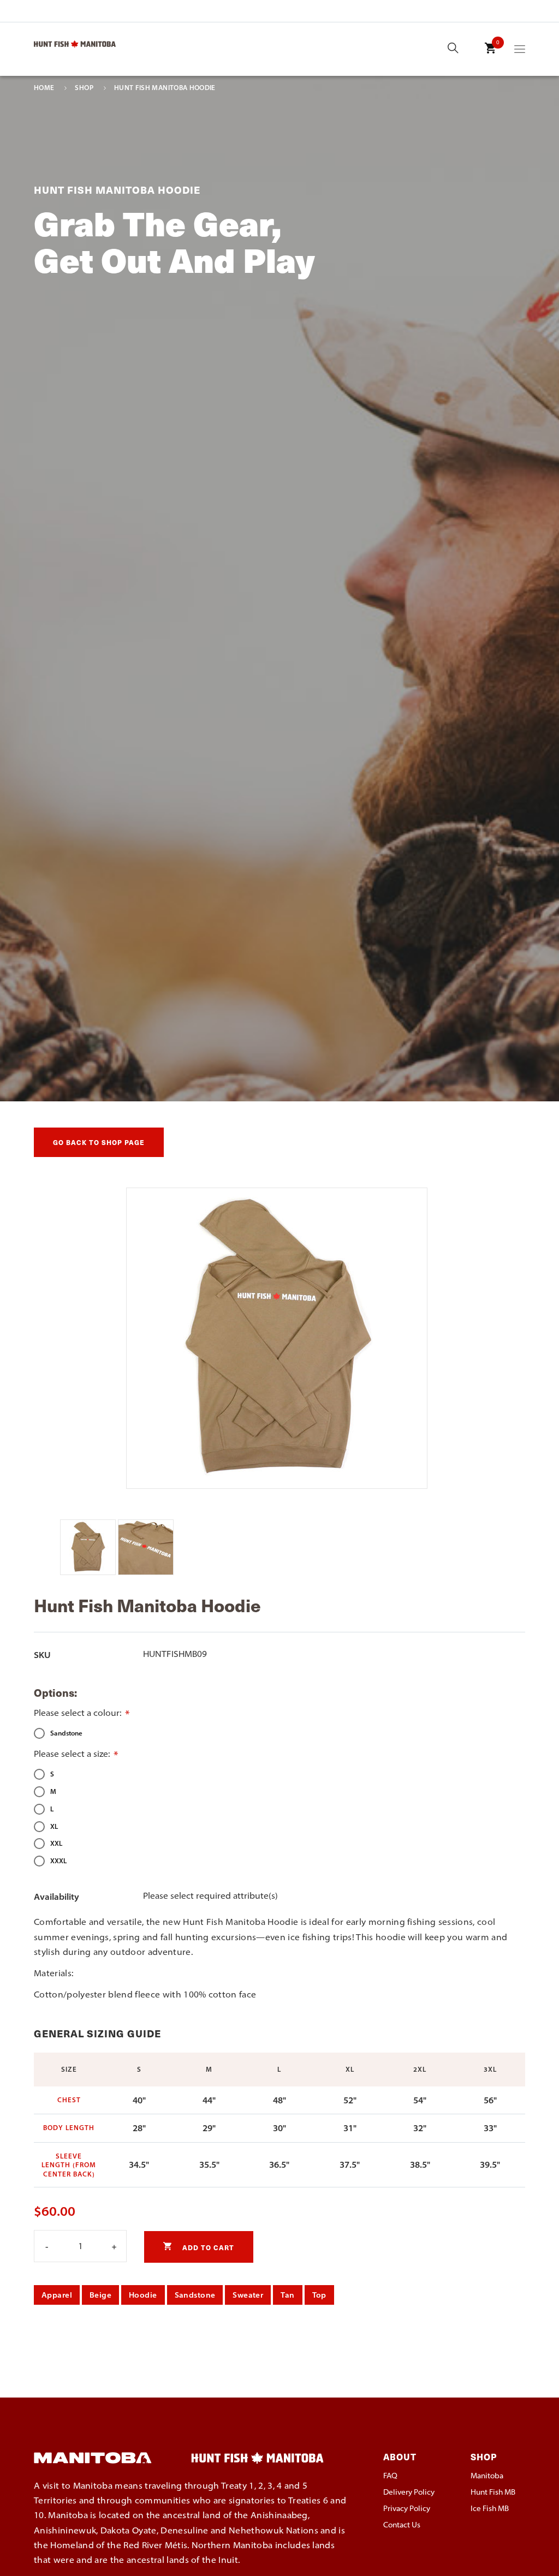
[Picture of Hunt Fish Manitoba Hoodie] (89, 1572)
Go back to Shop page (99, 1142)
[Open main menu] (520, 51)
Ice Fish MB (490, 2508)
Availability (57, 1897)
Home (44, 88)
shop (84, 88)
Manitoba (487, 2476)
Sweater (248, 2295)
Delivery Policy (409, 2492)
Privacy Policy (407, 2508)
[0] (490, 56)
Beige (100, 2295)
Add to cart (207, 2247)
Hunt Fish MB (493, 2492)
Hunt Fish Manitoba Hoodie (165, 88)
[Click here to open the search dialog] (453, 49)
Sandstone (195, 2295)
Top (319, 2295)
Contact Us (402, 2525)
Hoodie (143, 2295)
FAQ (390, 2476)
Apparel (57, 2295)
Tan (287, 2295)
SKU (42, 1655)
